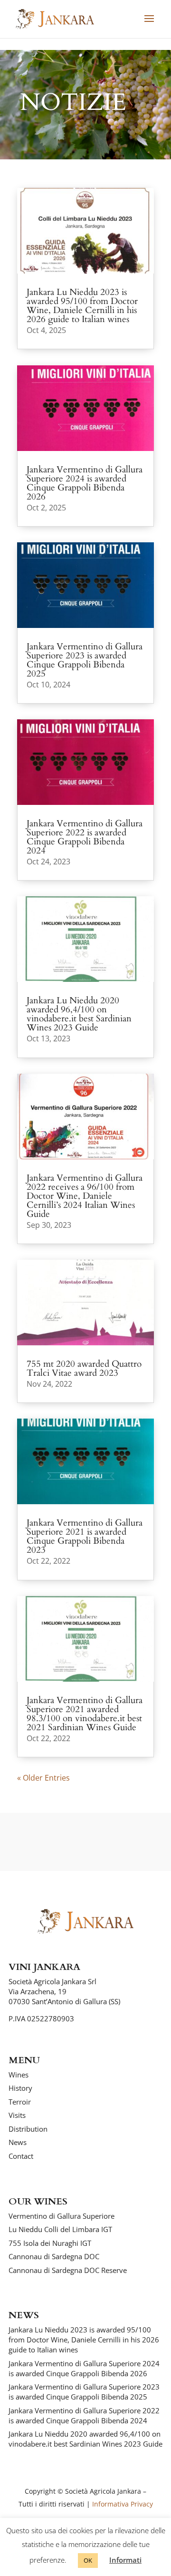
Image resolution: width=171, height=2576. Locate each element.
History (20, 2088)
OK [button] (88, 2560)
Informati (125, 2560)
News (18, 2142)
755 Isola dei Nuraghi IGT (50, 2243)
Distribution (28, 2129)
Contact (21, 2156)
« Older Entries (43, 1778)
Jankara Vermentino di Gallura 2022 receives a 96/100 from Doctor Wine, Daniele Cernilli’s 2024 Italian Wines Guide (85, 1196)
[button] (149, 25)
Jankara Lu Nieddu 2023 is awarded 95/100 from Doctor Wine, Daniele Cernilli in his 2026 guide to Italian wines (82, 306)
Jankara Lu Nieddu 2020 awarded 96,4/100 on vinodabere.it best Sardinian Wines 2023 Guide (79, 1014)
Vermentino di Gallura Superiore (62, 2216)
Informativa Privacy (123, 2504)
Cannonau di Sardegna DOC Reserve (68, 2270)
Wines (19, 2075)
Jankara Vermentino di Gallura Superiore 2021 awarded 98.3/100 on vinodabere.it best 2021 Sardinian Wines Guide (85, 1714)
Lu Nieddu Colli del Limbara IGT (60, 2229)
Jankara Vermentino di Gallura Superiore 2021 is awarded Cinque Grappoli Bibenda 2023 (85, 1536)
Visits (17, 2115)
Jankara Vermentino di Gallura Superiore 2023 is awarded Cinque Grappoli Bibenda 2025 (85, 660)
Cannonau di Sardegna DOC (54, 2256)
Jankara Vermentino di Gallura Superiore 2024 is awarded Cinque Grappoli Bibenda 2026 (85, 483)
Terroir (20, 2102)
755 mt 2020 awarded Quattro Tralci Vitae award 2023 (84, 1368)
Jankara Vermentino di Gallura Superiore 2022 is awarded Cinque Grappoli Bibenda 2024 (85, 837)
